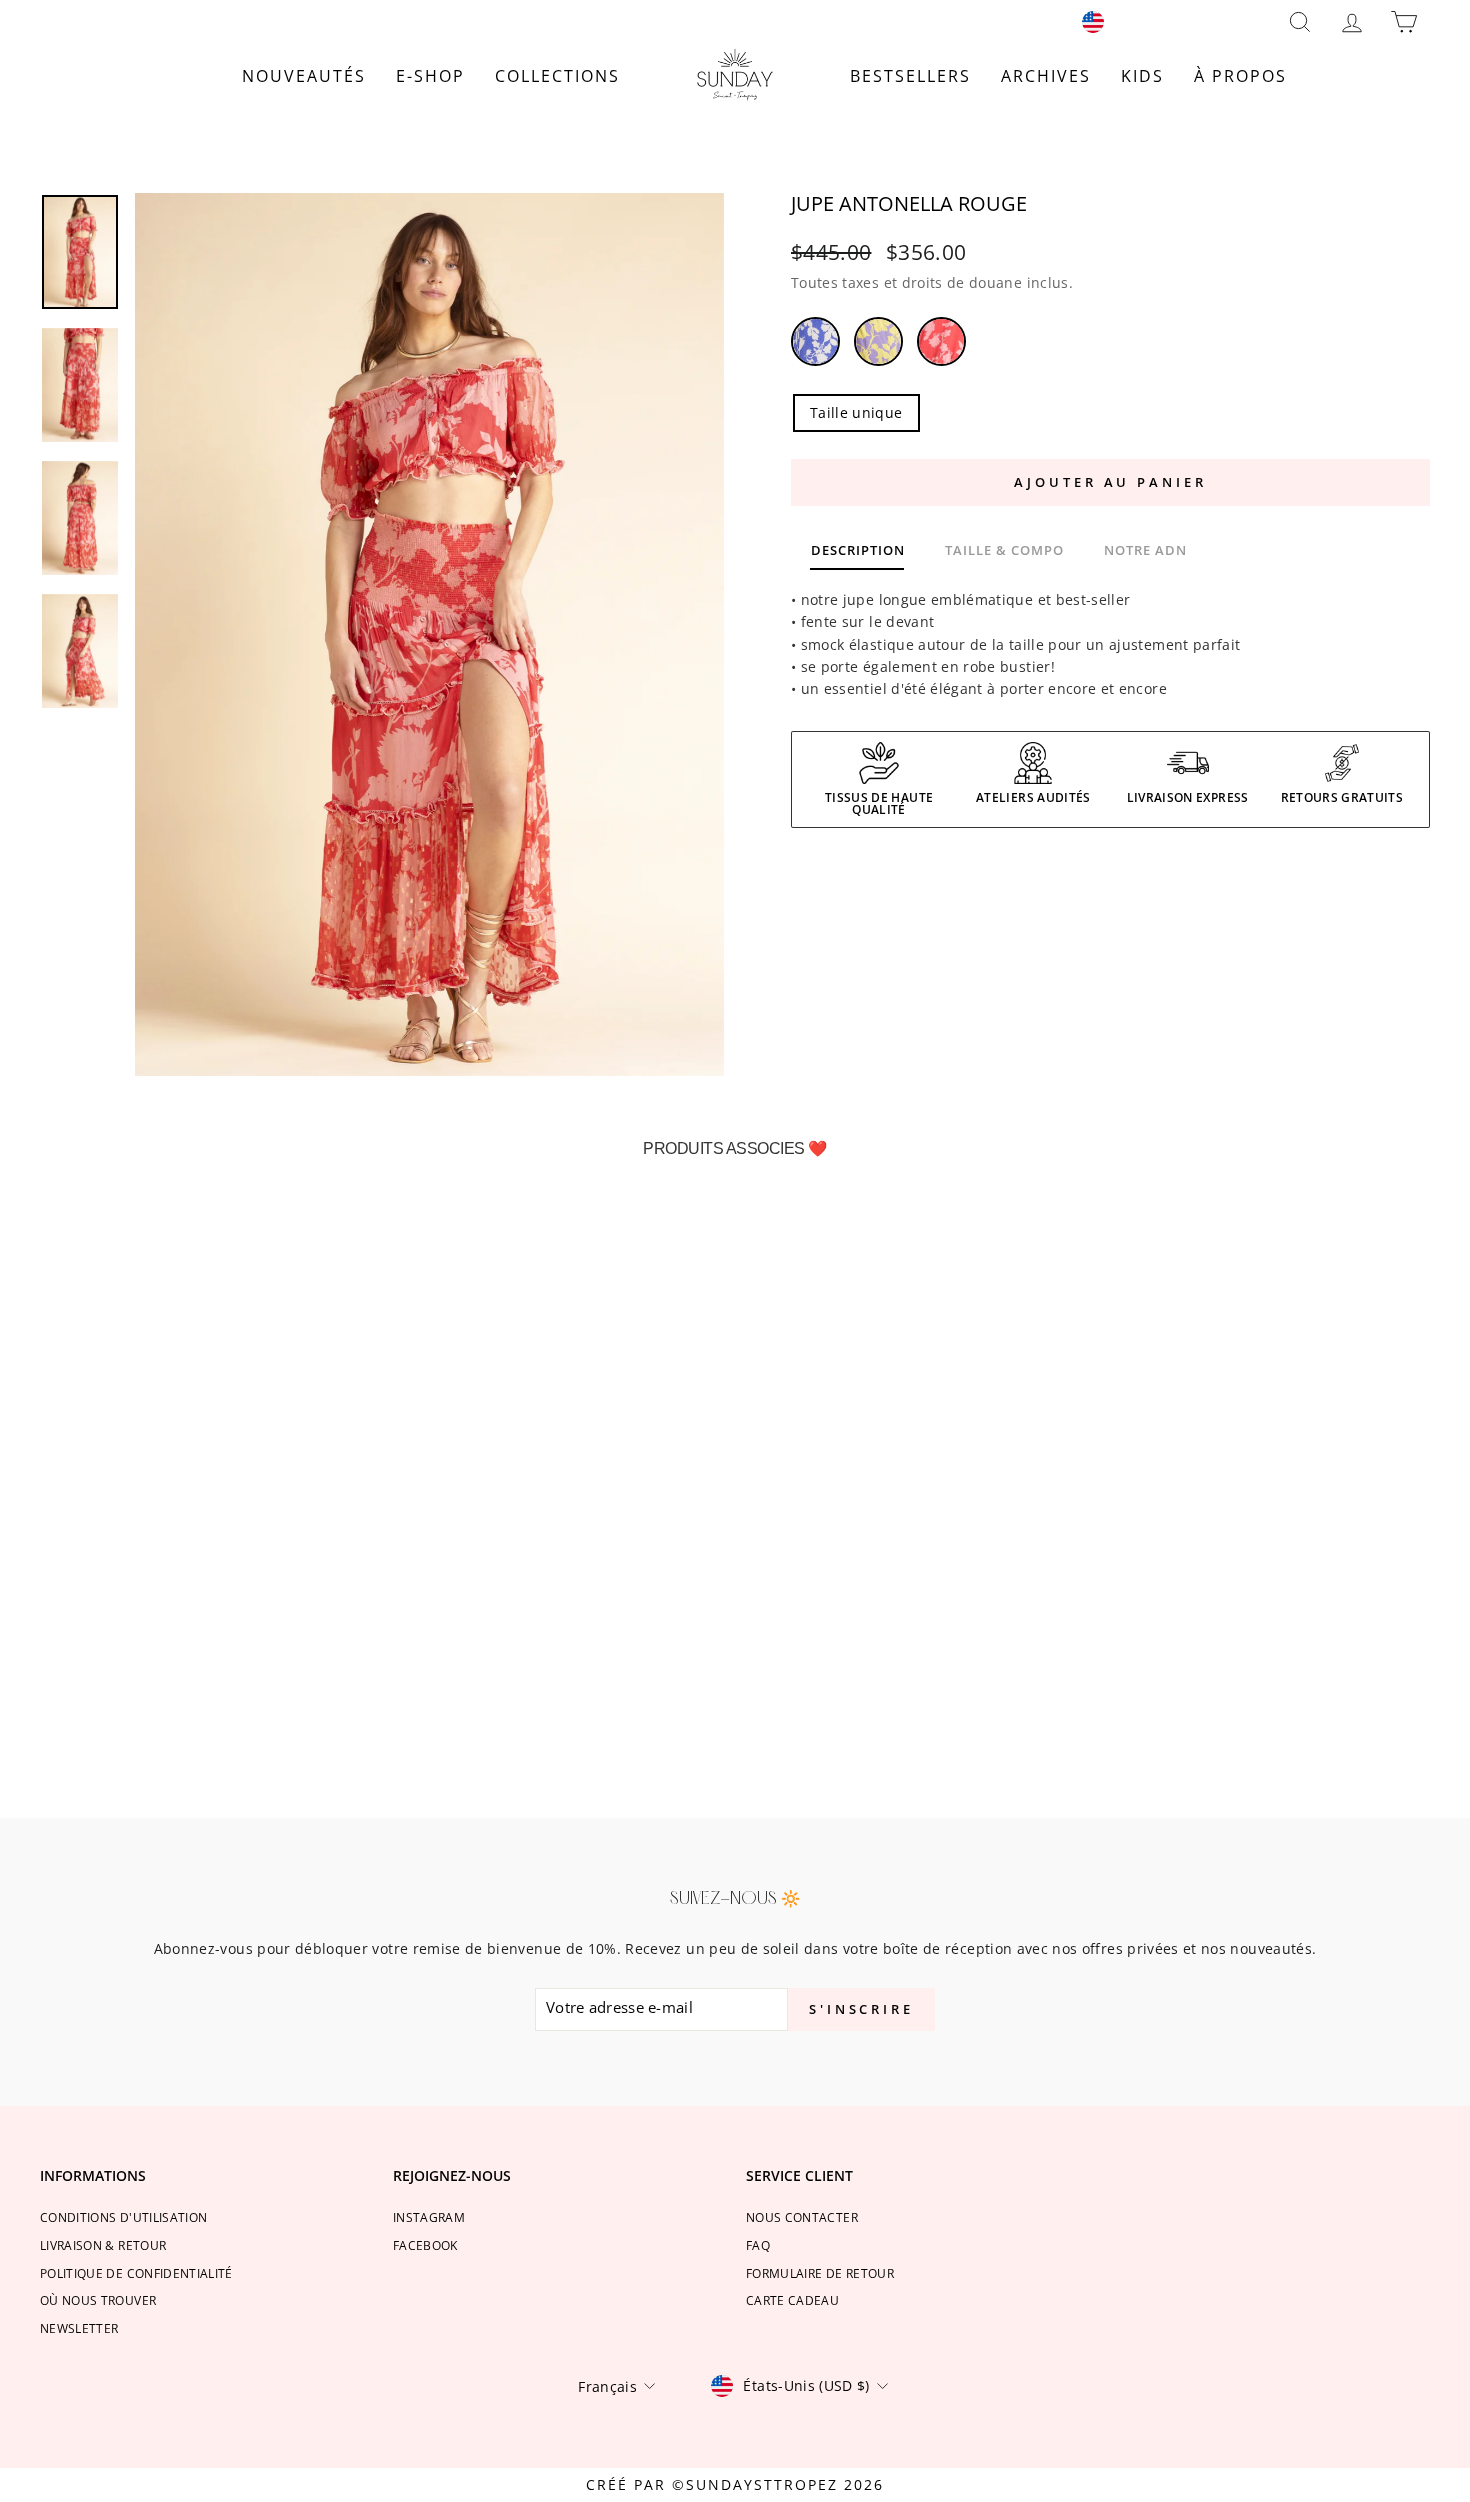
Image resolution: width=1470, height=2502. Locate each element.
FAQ (758, 2245)
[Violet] (885, 344)
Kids (1142, 76)
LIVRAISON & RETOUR (103, 2245)
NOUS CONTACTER (802, 2217)
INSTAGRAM (429, 2217)
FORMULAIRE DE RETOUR (820, 2273)
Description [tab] (858, 550)
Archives (1046, 76)
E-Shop (430, 76)
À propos (1240, 76)
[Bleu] (822, 344)
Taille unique (856, 412)
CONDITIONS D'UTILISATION (123, 2217)
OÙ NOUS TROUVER (98, 2300)
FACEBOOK (425, 2245)
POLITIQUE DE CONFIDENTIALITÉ (136, 2273)
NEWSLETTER (79, 2328)
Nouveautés (304, 76)
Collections (557, 76)
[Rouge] (948, 344)
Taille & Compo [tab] (1004, 550)
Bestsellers (910, 76)
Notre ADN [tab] (1145, 550)
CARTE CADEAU (792, 2300)
